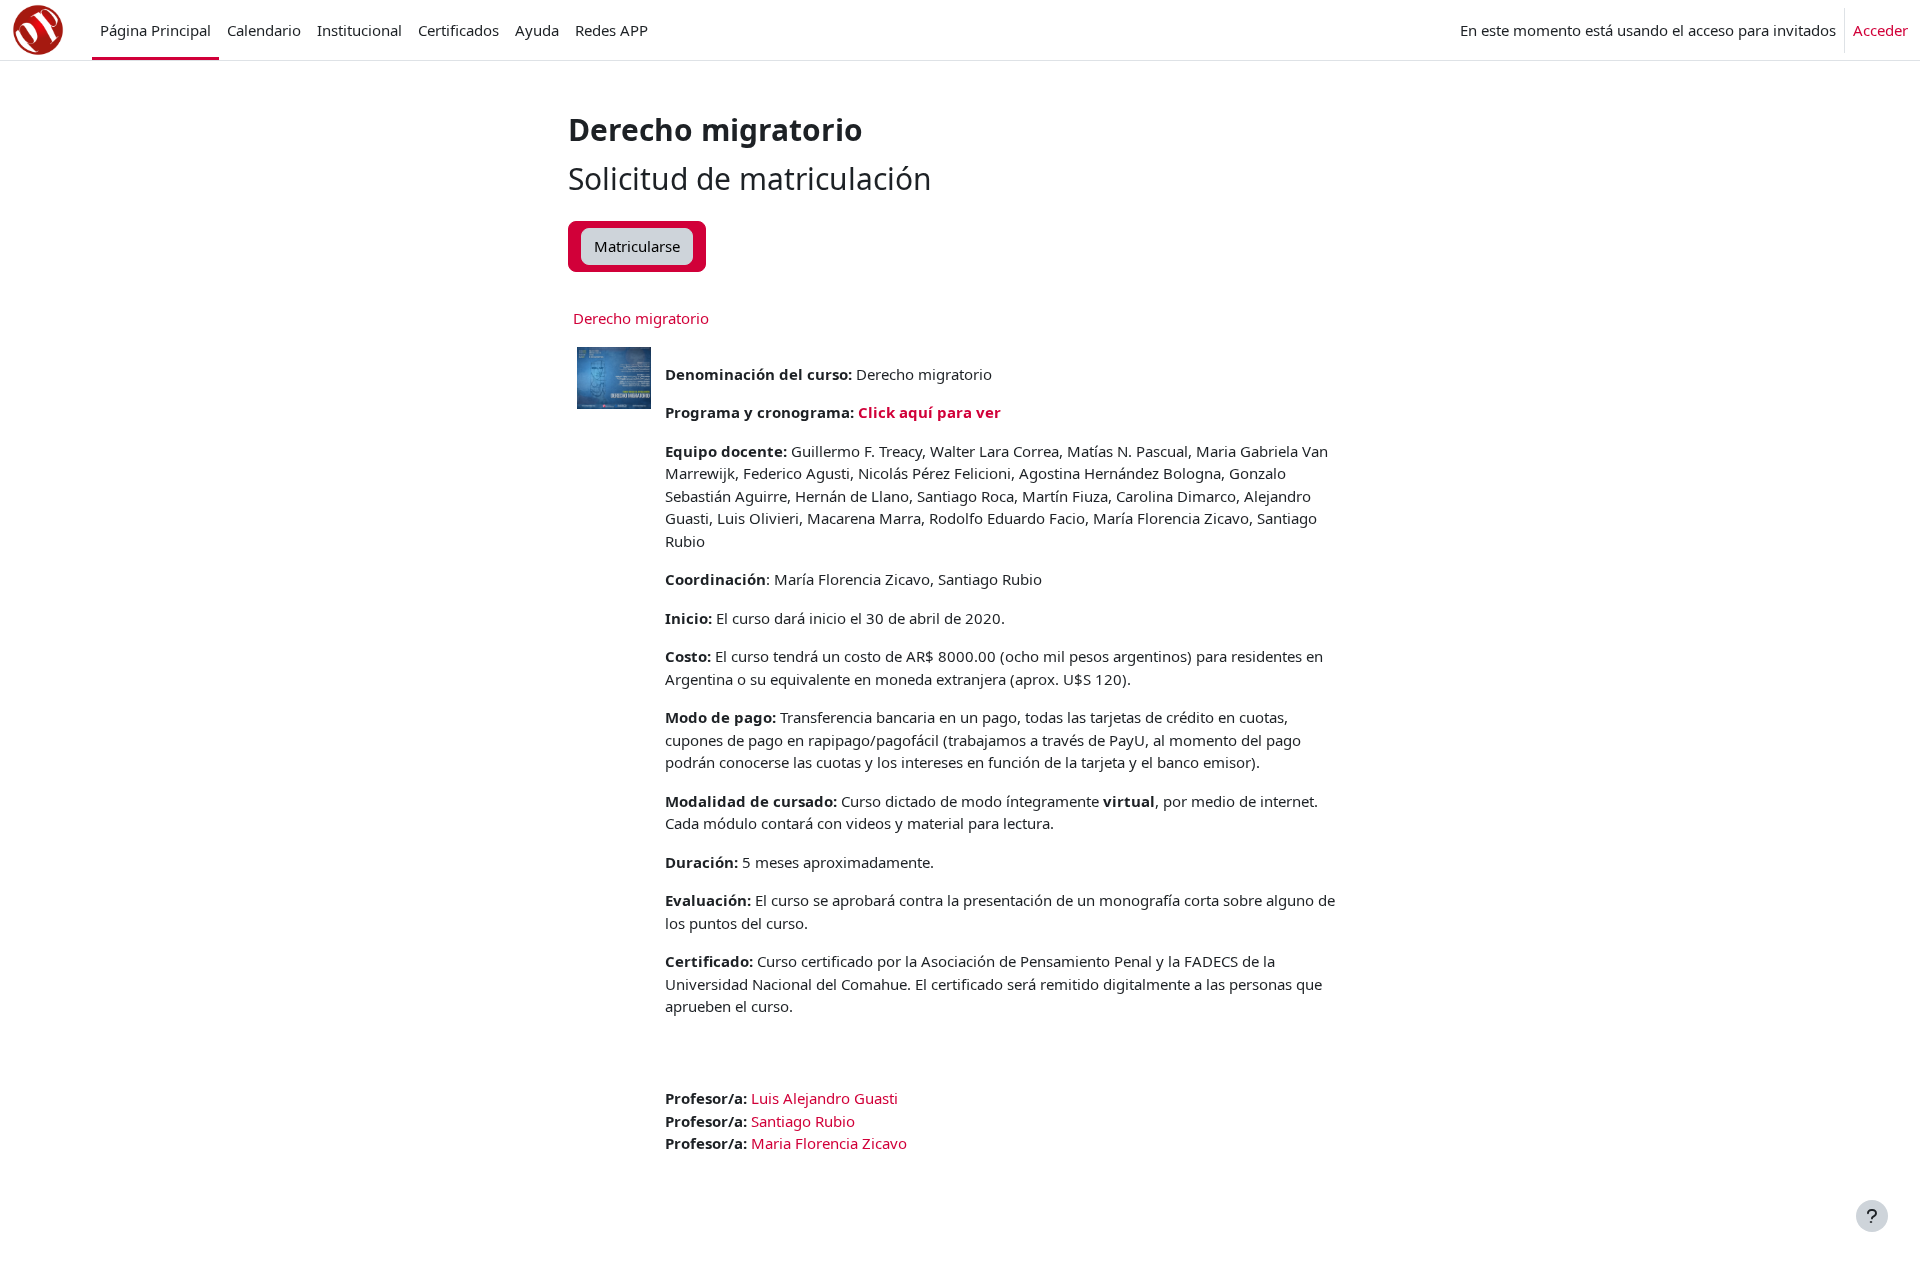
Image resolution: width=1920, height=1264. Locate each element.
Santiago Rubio (803, 1121)
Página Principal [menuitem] (155, 30)
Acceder (1880, 30)
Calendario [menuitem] (264, 30)
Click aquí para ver (929, 412)
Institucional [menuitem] (359, 30)
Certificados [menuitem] (458, 30)
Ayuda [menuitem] (537, 30)
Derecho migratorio (641, 318)
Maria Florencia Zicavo (829, 1143)
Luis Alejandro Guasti (824, 1098)
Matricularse (637, 246)
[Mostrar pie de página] (1872, 1216)
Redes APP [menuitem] (611, 30)
